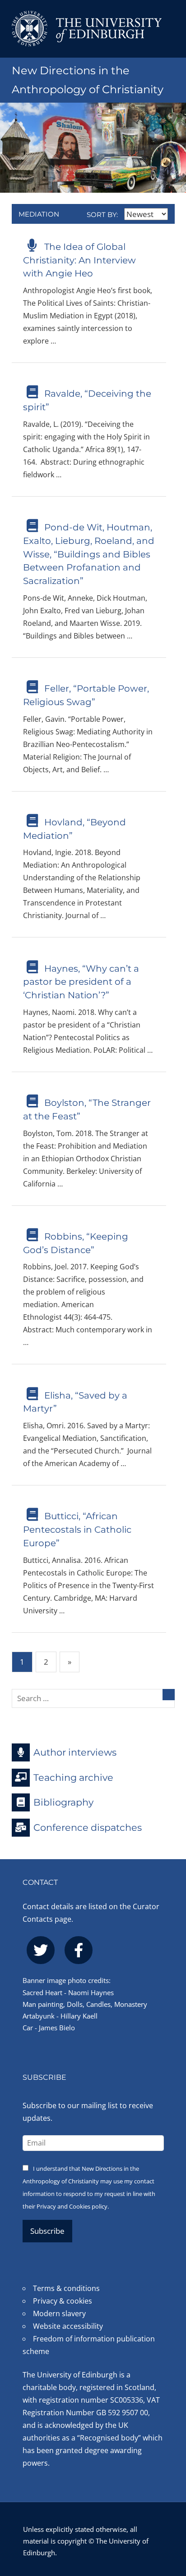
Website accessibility (68, 2326)
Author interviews (75, 1752)
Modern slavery (59, 2313)
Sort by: (103, 215)
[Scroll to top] (170, 2520)
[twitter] (41, 1950)
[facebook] (79, 1950)
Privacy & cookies (63, 2301)
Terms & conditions (66, 2288)
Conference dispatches (88, 1827)
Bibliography (63, 1802)
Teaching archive (73, 1777)
